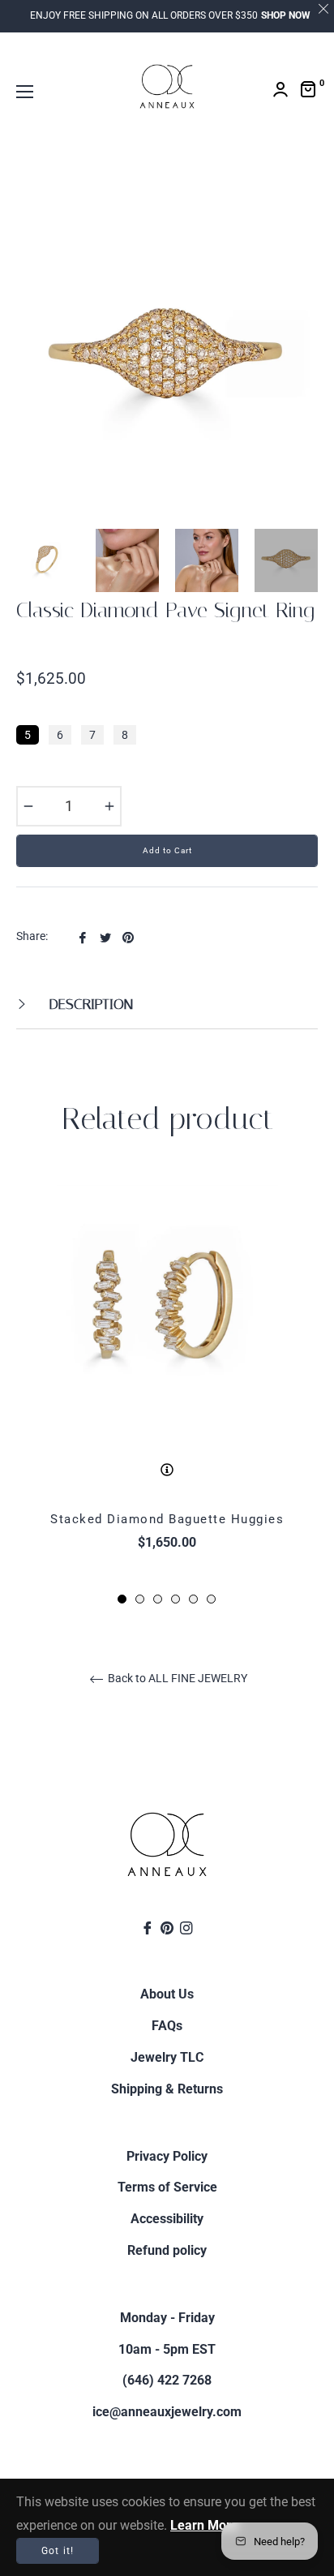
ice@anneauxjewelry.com (167, 2412)
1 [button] (122, 1599)
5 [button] (193, 1599)
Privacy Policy (167, 2156)
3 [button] (158, 1599)
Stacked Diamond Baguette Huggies (167, 1519)
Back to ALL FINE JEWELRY (176, 1678)
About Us (167, 1994)
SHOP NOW (286, 15)
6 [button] (211, 1599)
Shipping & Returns (167, 2089)
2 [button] (140, 1599)
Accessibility (167, 2219)
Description (89, 1004)
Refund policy (167, 2250)
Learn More (204, 2525)
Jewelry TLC (167, 2057)
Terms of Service (167, 2187)
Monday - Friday (167, 2318)
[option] (167, 1391)
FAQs (167, 2026)
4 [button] (176, 1599)
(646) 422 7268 (167, 2380)
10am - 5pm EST (167, 2349)
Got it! (58, 2551)
